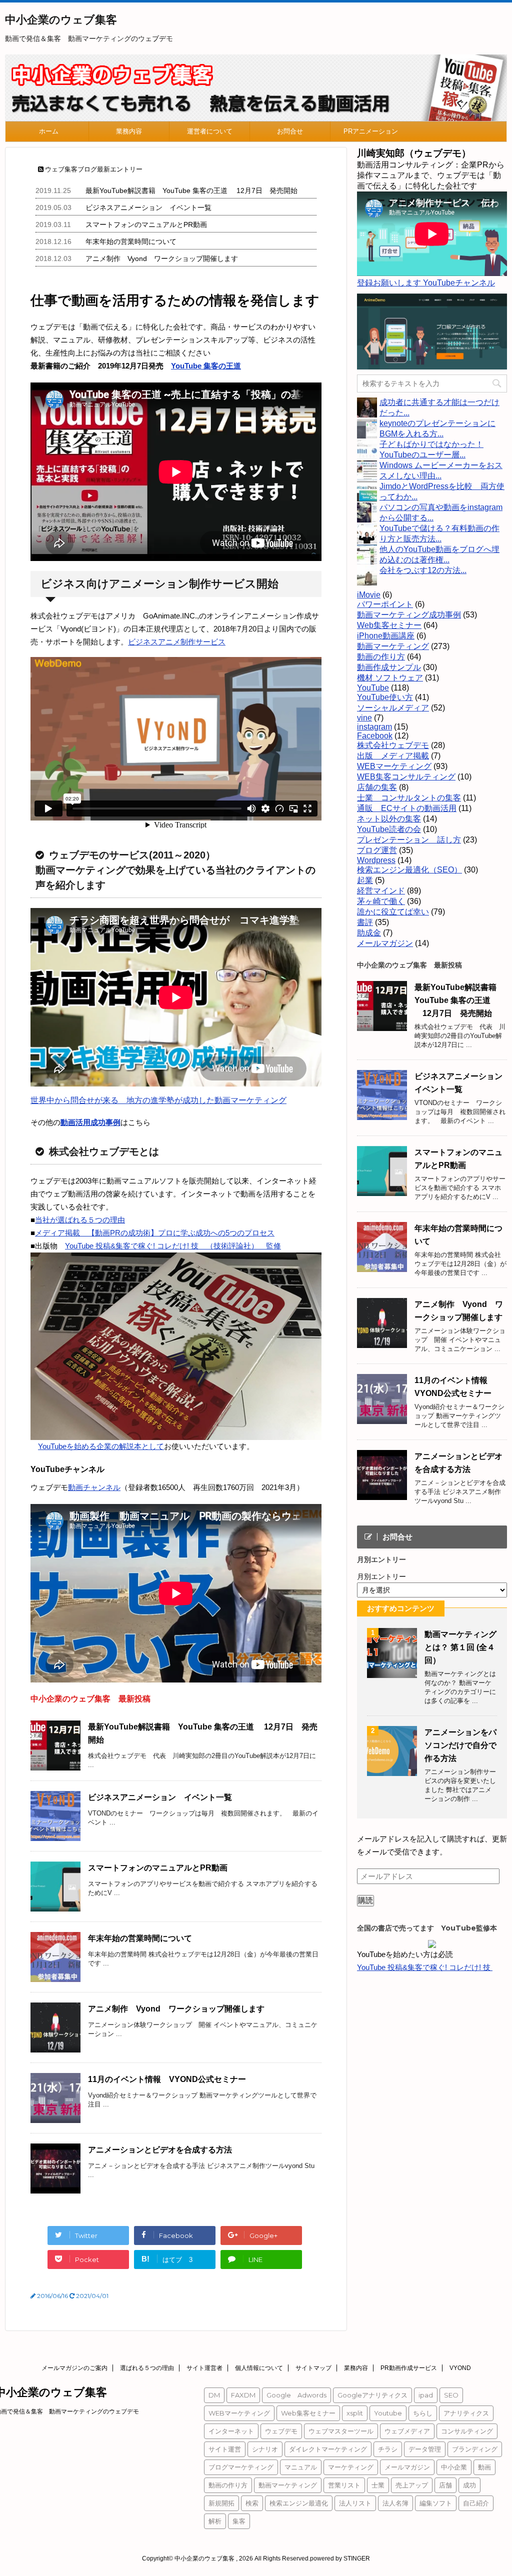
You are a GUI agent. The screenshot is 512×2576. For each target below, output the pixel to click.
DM (214, 2395)
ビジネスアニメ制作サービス (177, 642)
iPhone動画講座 (386, 636)
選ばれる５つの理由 (147, 2368)
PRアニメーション (371, 131)
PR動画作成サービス (409, 2368)
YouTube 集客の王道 (206, 366)
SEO (451, 2395)
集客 (239, 2521)
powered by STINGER (340, 2558)
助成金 (369, 933)
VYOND (460, 2368)
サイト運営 (225, 2449)
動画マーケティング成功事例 (409, 615)
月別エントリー (381, 1576)
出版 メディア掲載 (393, 756)
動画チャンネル (94, 1487)
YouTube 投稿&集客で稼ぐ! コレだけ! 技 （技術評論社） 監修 (173, 1246)
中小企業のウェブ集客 (61, 20)
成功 (469, 2485)
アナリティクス (466, 2413)
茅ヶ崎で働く (381, 901)
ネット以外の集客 (389, 819)
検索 (252, 2503)
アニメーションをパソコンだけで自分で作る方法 (460, 1745)
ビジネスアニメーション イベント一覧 (148, 207)
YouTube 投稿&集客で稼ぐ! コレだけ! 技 (425, 1967)
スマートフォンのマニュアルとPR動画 (146, 224)
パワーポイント (385, 604)
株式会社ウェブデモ (393, 745)
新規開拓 (221, 2503)
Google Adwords (296, 2395)
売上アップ (412, 2485)
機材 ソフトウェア (390, 678)
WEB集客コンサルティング (406, 777)
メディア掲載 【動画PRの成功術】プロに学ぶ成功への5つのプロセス (155, 1233)
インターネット (231, 2431)
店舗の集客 (377, 787)
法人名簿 (395, 2503)
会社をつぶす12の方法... (423, 570)
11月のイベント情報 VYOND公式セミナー (167, 2079)
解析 (215, 2521)
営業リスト (344, 2485)
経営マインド (381, 891)
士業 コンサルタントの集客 (409, 798)
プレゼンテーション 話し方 (409, 840)
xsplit (355, 2413)
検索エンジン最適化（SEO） (409, 870)
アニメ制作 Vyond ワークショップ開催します (162, 258)
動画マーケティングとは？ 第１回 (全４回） (460, 1647)
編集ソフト (436, 2503)
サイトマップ (313, 2368)
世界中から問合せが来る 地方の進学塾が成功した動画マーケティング (158, 1100)
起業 (365, 880)
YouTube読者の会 (389, 829)
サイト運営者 (204, 2368)
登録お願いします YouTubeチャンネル (426, 283)
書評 (365, 922)
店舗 (445, 2485)
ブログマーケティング (241, 2467)
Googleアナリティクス (372, 2395)
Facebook (375, 736)
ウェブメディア (407, 2431)
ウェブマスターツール (341, 2431)
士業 (378, 2485)
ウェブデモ (281, 2431)
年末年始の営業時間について (131, 241)
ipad (426, 2395)
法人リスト (355, 2503)
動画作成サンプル (389, 667)
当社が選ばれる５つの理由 (80, 1220)
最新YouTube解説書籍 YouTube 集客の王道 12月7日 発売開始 (191, 190)
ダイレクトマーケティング (328, 2449)
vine (364, 718)
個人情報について (259, 2368)
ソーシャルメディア (393, 708)
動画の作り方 (381, 657)
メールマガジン (385, 943)
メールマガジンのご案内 (74, 2368)
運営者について (210, 131)
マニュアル (301, 2467)
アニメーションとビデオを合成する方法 (160, 2150)
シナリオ (265, 2449)
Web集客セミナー (389, 625)
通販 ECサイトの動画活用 (407, 808)
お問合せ (290, 131)
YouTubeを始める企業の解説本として (101, 1446)
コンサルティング (467, 2431)
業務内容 (129, 131)
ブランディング (475, 2449)
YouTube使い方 (385, 697)
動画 (484, 2467)
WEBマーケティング (394, 766)
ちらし (423, 2413)
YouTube (373, 688)
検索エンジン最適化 (299, 2503)
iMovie (369, 595)
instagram (374, 727)
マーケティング (351, 2467)
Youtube (388, 2413)
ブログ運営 (377, 850)
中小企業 (454, 2467)
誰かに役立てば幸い (393, 912)
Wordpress (376, 860)
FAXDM (243, 2395)
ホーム (49, 131)
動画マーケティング (393, 646)
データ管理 (425, 2449)
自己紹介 (476, 2503)
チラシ (388, 2449)
